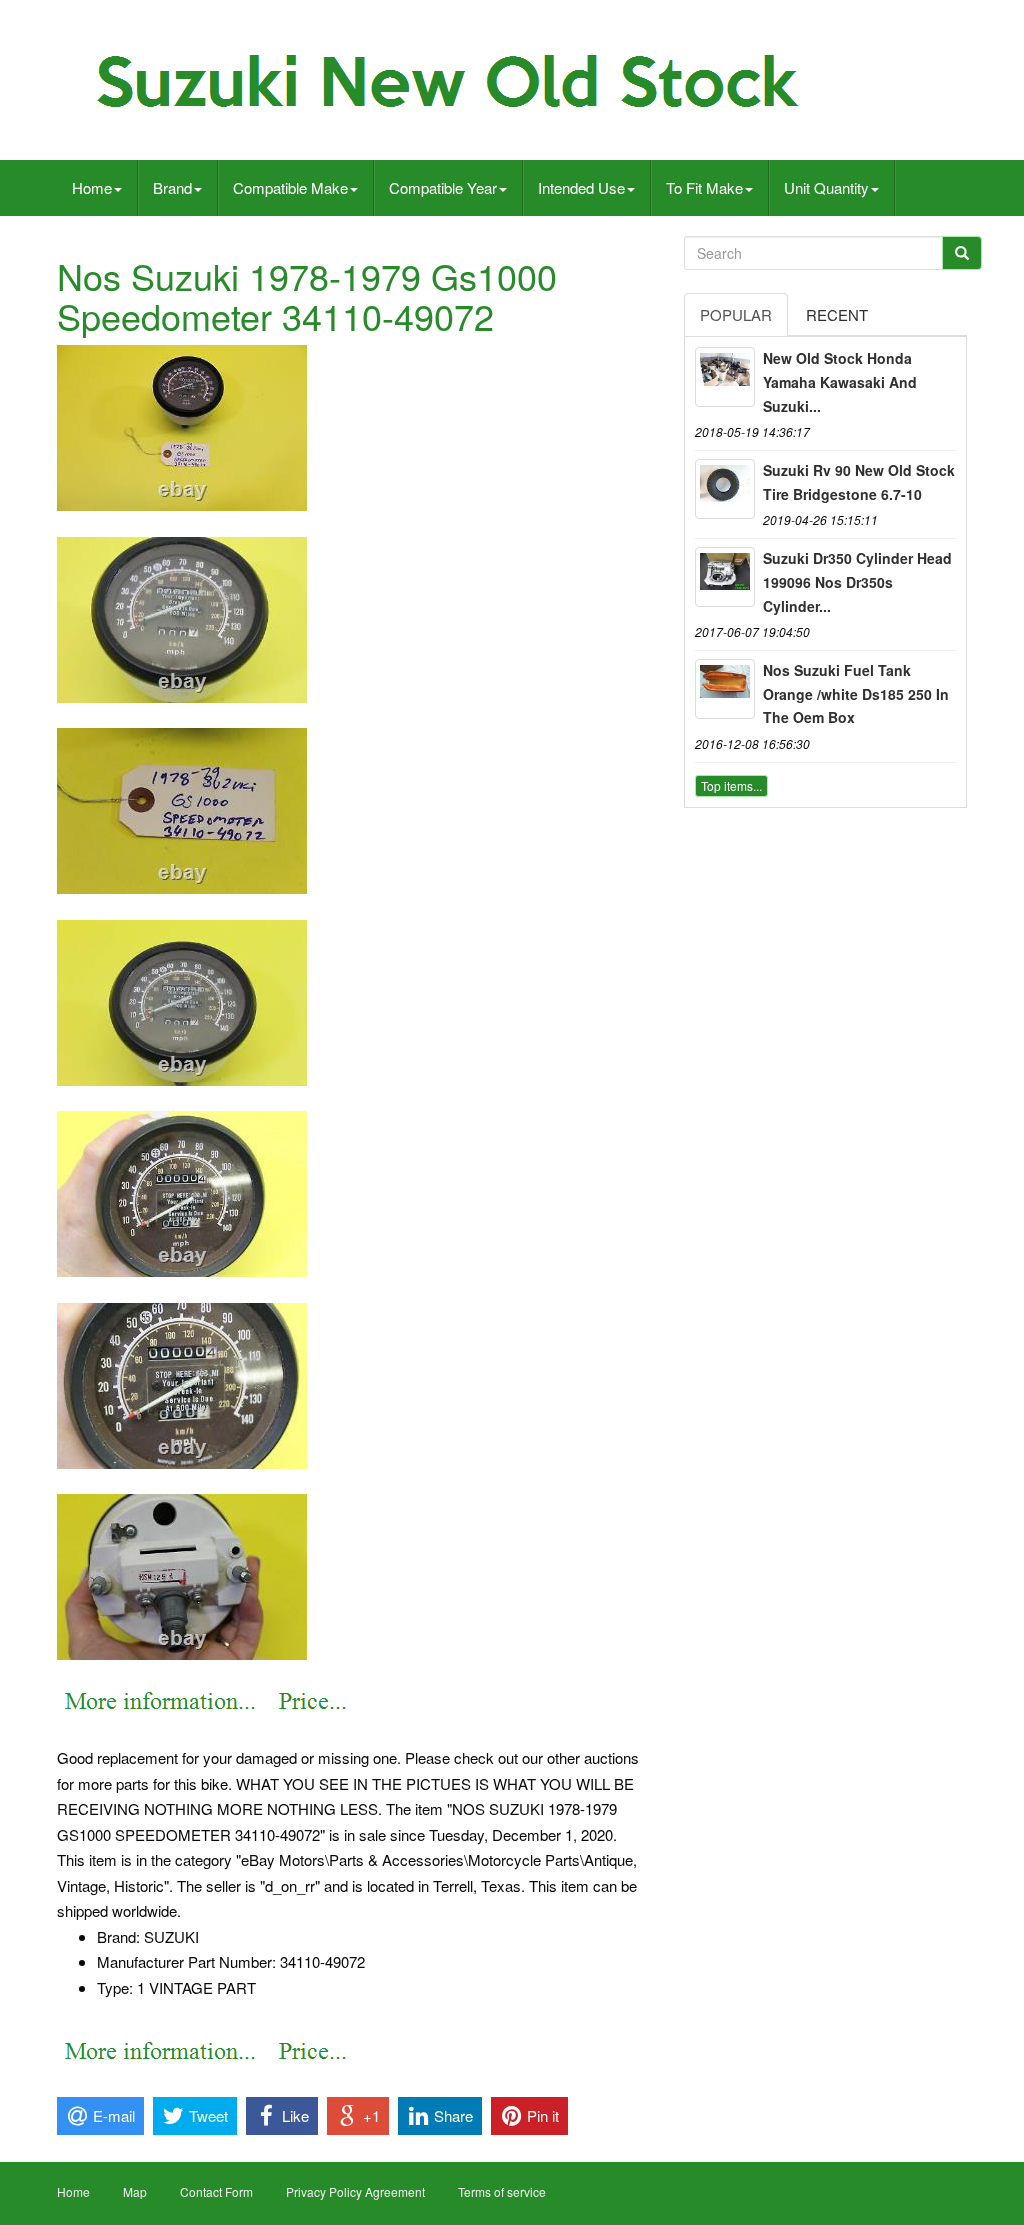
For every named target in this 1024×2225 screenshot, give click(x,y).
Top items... (731, 785)
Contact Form (216, 2191)
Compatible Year (443, 187)
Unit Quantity (826, 187)
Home (92, 187)
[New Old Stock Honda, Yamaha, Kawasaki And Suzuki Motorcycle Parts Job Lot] (725, 377)
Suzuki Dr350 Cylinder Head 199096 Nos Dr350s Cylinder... (857, 582)
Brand (172, 187)
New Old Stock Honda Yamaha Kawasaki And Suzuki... (840, 382)
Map (135, 2191)
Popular (736, 314)
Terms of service (502, 2191)
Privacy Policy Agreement (355, 2191)
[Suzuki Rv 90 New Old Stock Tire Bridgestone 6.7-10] (725, 489)
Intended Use (581, 187)
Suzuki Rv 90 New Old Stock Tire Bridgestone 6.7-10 (859, 482)
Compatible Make (290, 187)
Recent (837, 314)
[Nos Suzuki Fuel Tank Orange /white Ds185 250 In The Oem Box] (725, 689)
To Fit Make (704, 187)
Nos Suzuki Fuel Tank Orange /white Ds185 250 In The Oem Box (856, 694)
